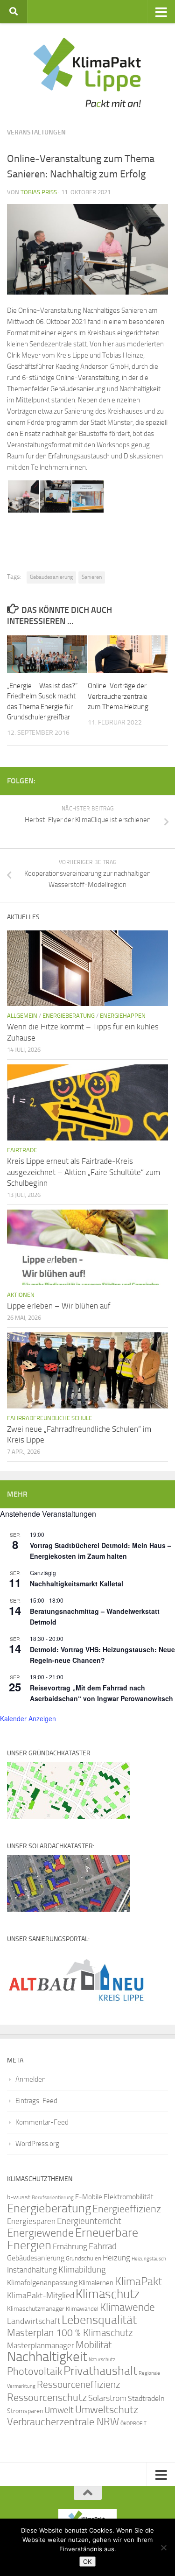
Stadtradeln (146, 2398)
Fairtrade (22, 1150)
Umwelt (59, 2410)
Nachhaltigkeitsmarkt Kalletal (77, 1584)
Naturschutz (102, 2360)
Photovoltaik (35, 2372)
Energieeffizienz (127, 2209)
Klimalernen (96, 2283)
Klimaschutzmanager (36, 2309)
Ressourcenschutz (47, 2397)
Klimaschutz (108, 2294)
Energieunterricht (89, 2221)
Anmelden (31, 2079)
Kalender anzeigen (28, 1718)
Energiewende (40, 2233)
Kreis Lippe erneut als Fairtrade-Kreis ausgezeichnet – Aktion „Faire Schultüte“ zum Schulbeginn (84, 1172)
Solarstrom (107, 2398)
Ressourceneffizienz (79, 2384)
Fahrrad (103, 2246)
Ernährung (70, 2246)
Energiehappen (123, 1016)
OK (87, 2562)
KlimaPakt (138, 2281)
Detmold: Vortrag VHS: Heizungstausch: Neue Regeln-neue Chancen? (102, 1655)
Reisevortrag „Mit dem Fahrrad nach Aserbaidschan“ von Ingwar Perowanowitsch (101, 1693)
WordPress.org (37, 2144)
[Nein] (163, 2548)
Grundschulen (84, 2258)
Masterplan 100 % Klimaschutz (70, 2333)
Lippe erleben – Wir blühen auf (59, 1306)
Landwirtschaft (34, 2321)
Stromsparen (25, 2411)
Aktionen (21, 1295)
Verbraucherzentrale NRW (63, 2422)
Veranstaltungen (36, 132)
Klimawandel (82, 2309)
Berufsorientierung (53, 2197)
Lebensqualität (99, 2320)
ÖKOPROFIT (133, 2424)
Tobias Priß (39, 192)
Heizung (116, 2258)
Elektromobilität (129, 2197)
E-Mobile (89, 2197)
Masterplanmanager (41, 2346)
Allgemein (22, 1016)
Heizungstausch (149, 2259)
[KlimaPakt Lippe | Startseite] (87, 72)
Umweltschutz (107, 2410)
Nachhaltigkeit (47, 2357)
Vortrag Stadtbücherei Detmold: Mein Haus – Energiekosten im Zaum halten (101, 1551)
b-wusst (19, 2197)
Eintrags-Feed (36, 2101)
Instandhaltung (32, 2270)
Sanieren (92, 577)
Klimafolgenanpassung (42, 2283)
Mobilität (94, 2345)
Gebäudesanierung (51, 577)
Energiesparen (31, 2221)
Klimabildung (82, 2270)
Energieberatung (69, 1016)
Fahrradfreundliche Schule (49, 1418)
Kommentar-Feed (42, 2122)
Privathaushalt (100, 2371)
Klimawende (127, 2307)
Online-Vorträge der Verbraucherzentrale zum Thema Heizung (118, 696)
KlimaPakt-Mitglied (41, 2295)
